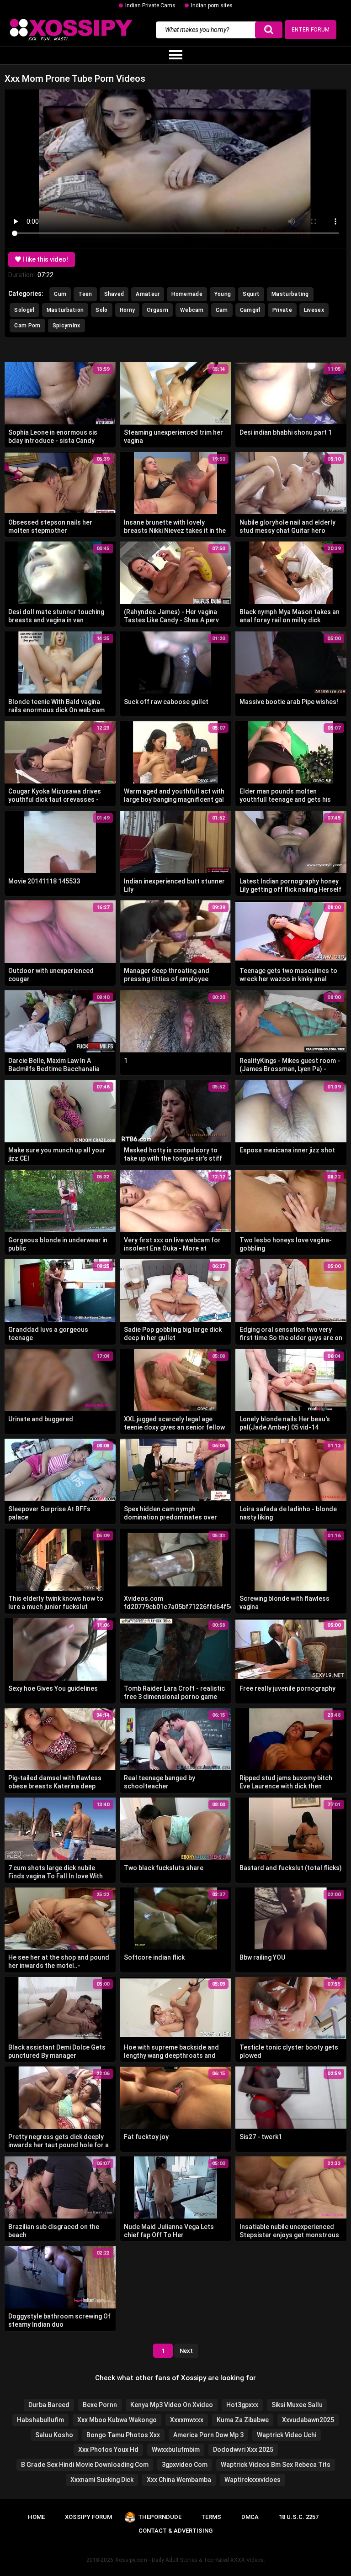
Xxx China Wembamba (179, 2480)
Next (186, 2351)
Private (282, 310)
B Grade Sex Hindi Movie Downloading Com (85, 2465)
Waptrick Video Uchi (287, 2435)
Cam (222, 310)
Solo (101, 310)
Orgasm (157, 310)
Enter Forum (311, 30)
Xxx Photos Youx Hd (108, 2450)
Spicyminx (66, 326)
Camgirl (250, 310)
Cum (60, 294)
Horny (128, 310)
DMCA (250, 2517)
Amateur (148, 294)
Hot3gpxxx (242, 2405)
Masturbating (290, 294)
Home (36, 2517)
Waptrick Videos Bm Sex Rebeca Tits (276, 2465)
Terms (211, 2517)
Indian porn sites (212, 5)
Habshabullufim (40, 2420)
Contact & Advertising (175, 2531)
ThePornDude (160, 2517)
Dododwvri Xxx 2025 (243, 2450)
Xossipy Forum (88, 2517)
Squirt (251, 294)
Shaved (114, 294)
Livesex (314, 310)
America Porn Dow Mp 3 (208, 2435)
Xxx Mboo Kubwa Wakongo (117, 2420)
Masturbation (65, 310)
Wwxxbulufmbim (176, 2450)
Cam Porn (27, 326)
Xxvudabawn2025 (308, 2420)
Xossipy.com (131, 2560)
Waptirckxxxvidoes (253, 2480)
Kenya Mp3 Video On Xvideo (172, 2405)
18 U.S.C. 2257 (299, 2517)
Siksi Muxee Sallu (297, 2405)
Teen (85, 294)
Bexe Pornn (100, 2405)
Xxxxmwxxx (187, 2420)
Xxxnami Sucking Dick (102, 2480)
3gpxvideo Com (185, 2465)
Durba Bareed (49, 2405)
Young (223, 294)
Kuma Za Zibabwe (243, 2420)
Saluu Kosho (54, 2435)
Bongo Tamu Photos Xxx (123, 2435)
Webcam (192, 310)
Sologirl (24, 310)
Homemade (187, 294)
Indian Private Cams (150, 5)
